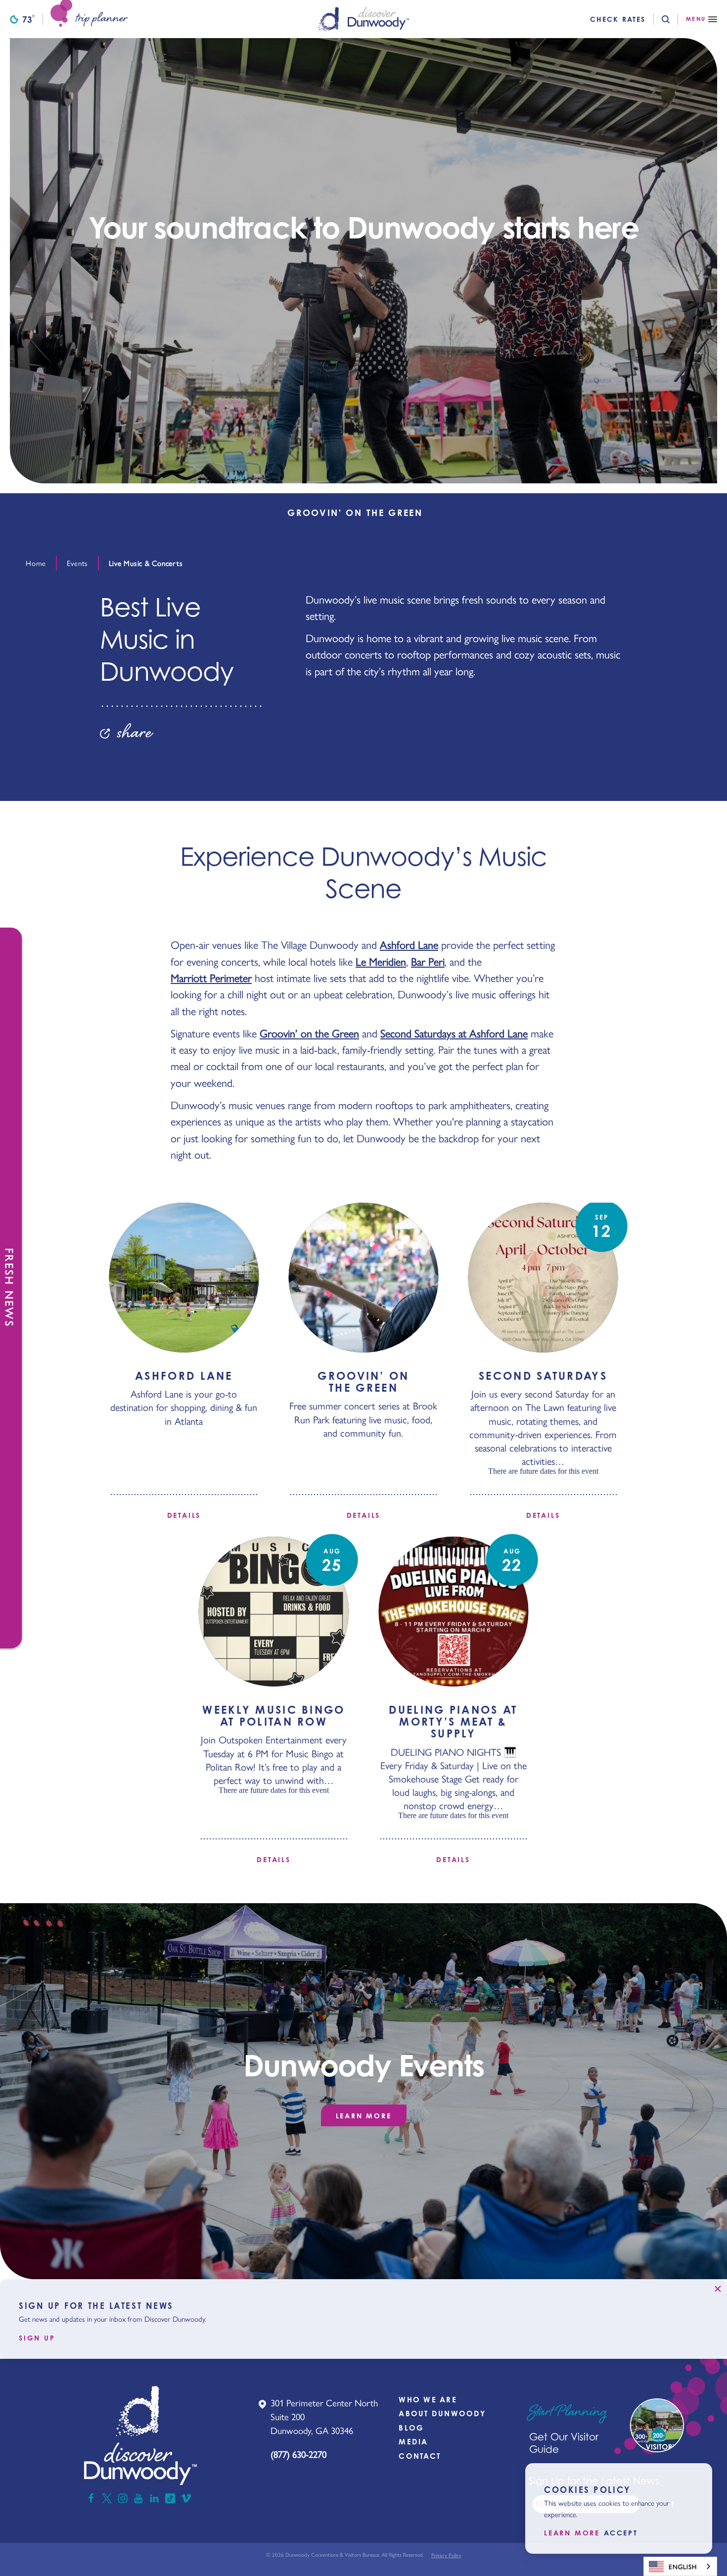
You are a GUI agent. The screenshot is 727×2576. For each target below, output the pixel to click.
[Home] (363, 19)
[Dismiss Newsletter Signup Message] (718, 2289)
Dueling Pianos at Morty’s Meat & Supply (453, 1721)
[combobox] (680, 2566)
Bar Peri (428, 961)
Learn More (364, 2116)
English (683, 2566)
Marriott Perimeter (211, 978)
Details (184, 1515)
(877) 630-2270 (298, 2454)
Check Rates (618, 19)
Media (413, 2442)
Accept (621, 2533)
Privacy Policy (446, 2555)
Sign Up (37, 2338)
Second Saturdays (543, 1376)
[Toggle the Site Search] (674, 19)
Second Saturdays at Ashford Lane (454, 1033)
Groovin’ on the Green (309, 1033)
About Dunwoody (442, 2413)
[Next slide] (719, 513)
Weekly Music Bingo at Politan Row (273, 1715)
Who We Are (428, 2400)
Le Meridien (381, 961)
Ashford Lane (409, 944)
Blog (411, 2428)
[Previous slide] (8, 513)
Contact (420, 2456)
